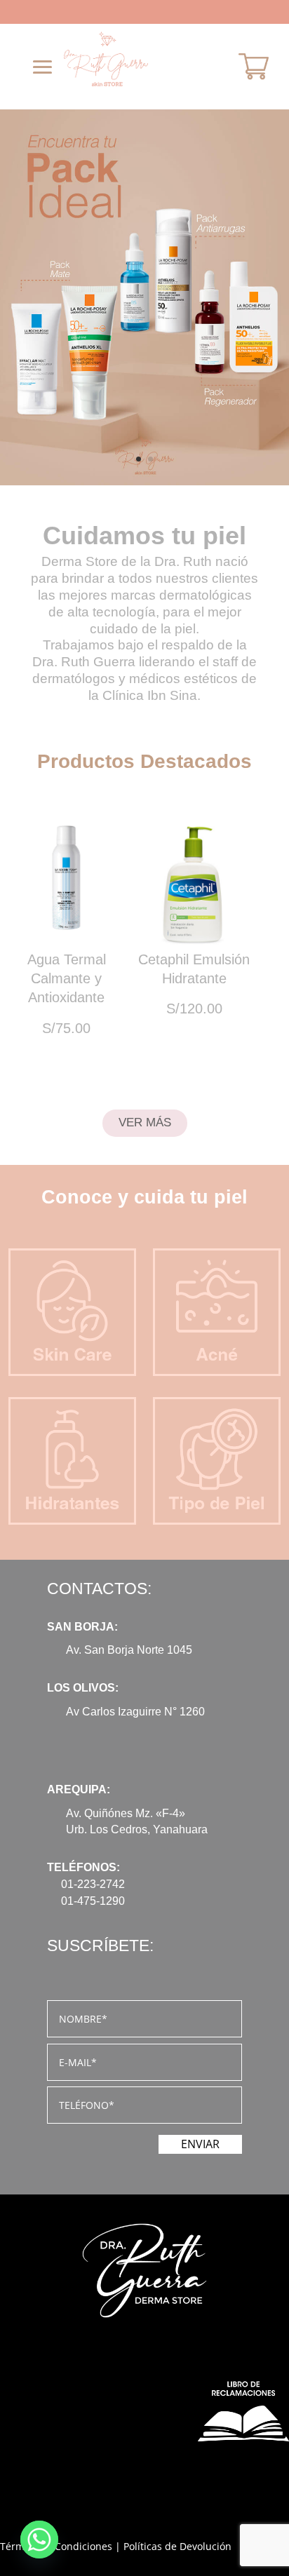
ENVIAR (200, 2144)
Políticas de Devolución (177, 2546)
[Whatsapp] (39, 2540)
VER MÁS (145, 1122)
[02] (144, 481)
